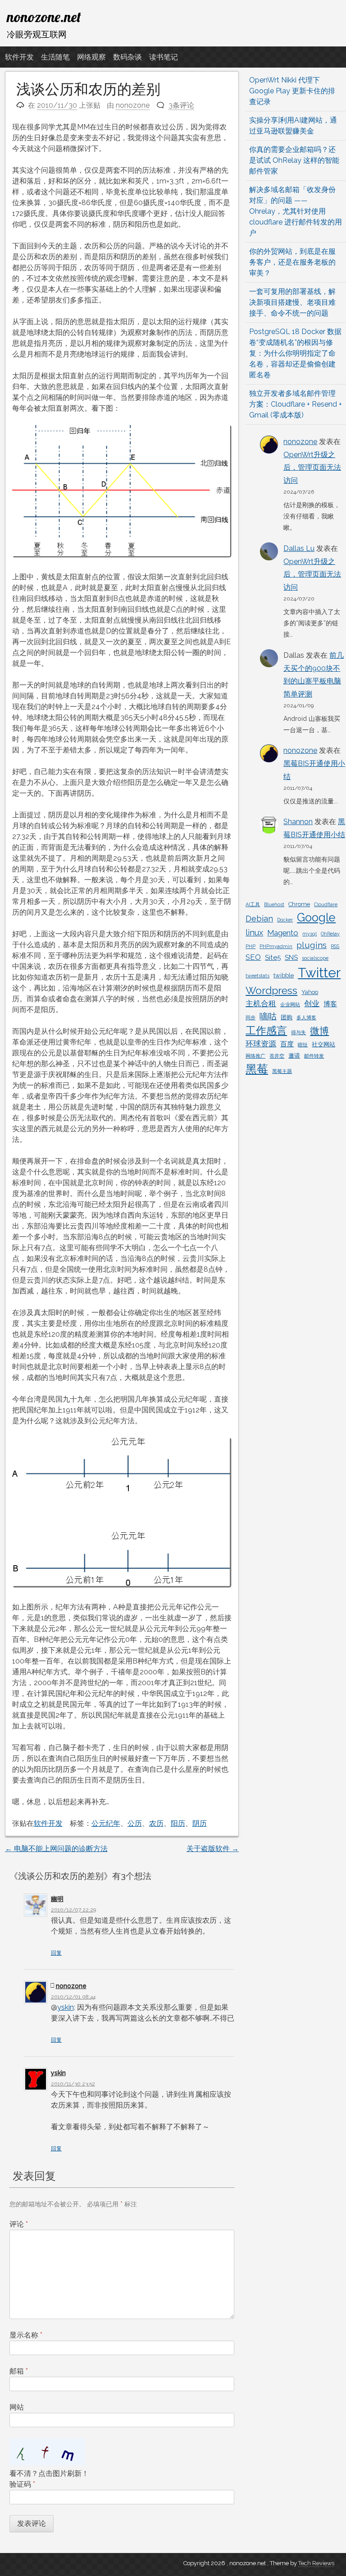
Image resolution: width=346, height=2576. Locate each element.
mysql (310, 934)
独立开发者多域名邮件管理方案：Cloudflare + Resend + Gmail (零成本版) (296, 404)
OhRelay (330, 934)
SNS (291, 958)
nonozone (133, 105)
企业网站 (290, 1004)
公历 (135, 1823)
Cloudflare (326, 904)
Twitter (319, 973)
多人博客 (306, 1018)
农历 (156, 1823)
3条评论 (181, 105)
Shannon (298, 822)
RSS (335, 946)
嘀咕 (268, 1016)
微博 (319, 1031)
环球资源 (261, 1044)
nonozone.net (44, 17)
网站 (17, 2407)
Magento (283, 933)
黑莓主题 (282, 1071)
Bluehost (274, 904)
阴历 (200, 1823)
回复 (56, 1953)
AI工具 (253, 904)
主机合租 (261, 1004)
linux (254, 933)
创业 (312, 1004)
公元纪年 (106, 1823)
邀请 (294, 1056)
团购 (287, 1017)
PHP (250, 946)
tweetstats (257, 976)
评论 (19, 2224)
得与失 (298, 1032)
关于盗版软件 (213, 1849)
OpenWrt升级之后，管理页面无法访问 (312, 468)
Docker (285, 920)
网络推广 (255, 1056)
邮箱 (19, 2371)
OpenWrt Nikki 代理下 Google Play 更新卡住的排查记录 (292, 91)
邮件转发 (314, 1056)
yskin (66, 2007)
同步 (250, 1018)
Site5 (273, 958)
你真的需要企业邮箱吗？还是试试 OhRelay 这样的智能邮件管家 (294, 160)
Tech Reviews (316, 2563)
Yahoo (310, 992)
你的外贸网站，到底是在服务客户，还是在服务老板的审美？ (292, 262)
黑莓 (257, 1069)
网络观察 (91, 57)
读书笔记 (164, 57)
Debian (259, 919)
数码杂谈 (127, 57)
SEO (253, 957)
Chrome (299, 904)
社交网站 (323, 1044)
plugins (312, 945)
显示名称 (26, 2335)
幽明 (57, 1899)
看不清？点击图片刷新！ (49, 2473)
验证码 (22, 2484)
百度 (287, 1044)
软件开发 (19, 57)
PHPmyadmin (276, 946)
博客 (330, 1004)
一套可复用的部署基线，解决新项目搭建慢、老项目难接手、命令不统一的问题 (292, 302)
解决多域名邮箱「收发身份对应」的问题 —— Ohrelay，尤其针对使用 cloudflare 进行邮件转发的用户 (296, 211)
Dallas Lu (299, 548)
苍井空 (277, 1056)
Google (316, 917)
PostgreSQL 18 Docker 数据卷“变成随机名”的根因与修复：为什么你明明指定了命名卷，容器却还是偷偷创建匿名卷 (295, 353)
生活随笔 (55, 57)
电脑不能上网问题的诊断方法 (56, 1849)
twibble (284, 975)
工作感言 (266, 1030)
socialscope (315, 958)
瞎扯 (303, 1045)
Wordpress (271, 990)
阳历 (178, 1823)
